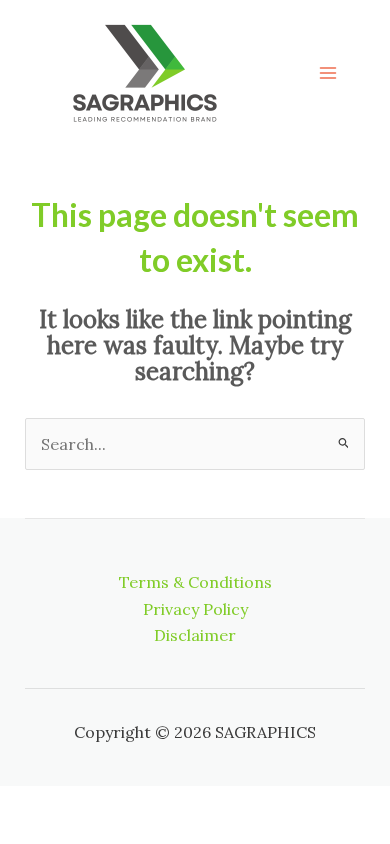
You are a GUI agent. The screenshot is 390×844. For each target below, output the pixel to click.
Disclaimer (195, 635)
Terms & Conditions (195, 582)
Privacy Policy (195, 609)
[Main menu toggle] (328, 73)
